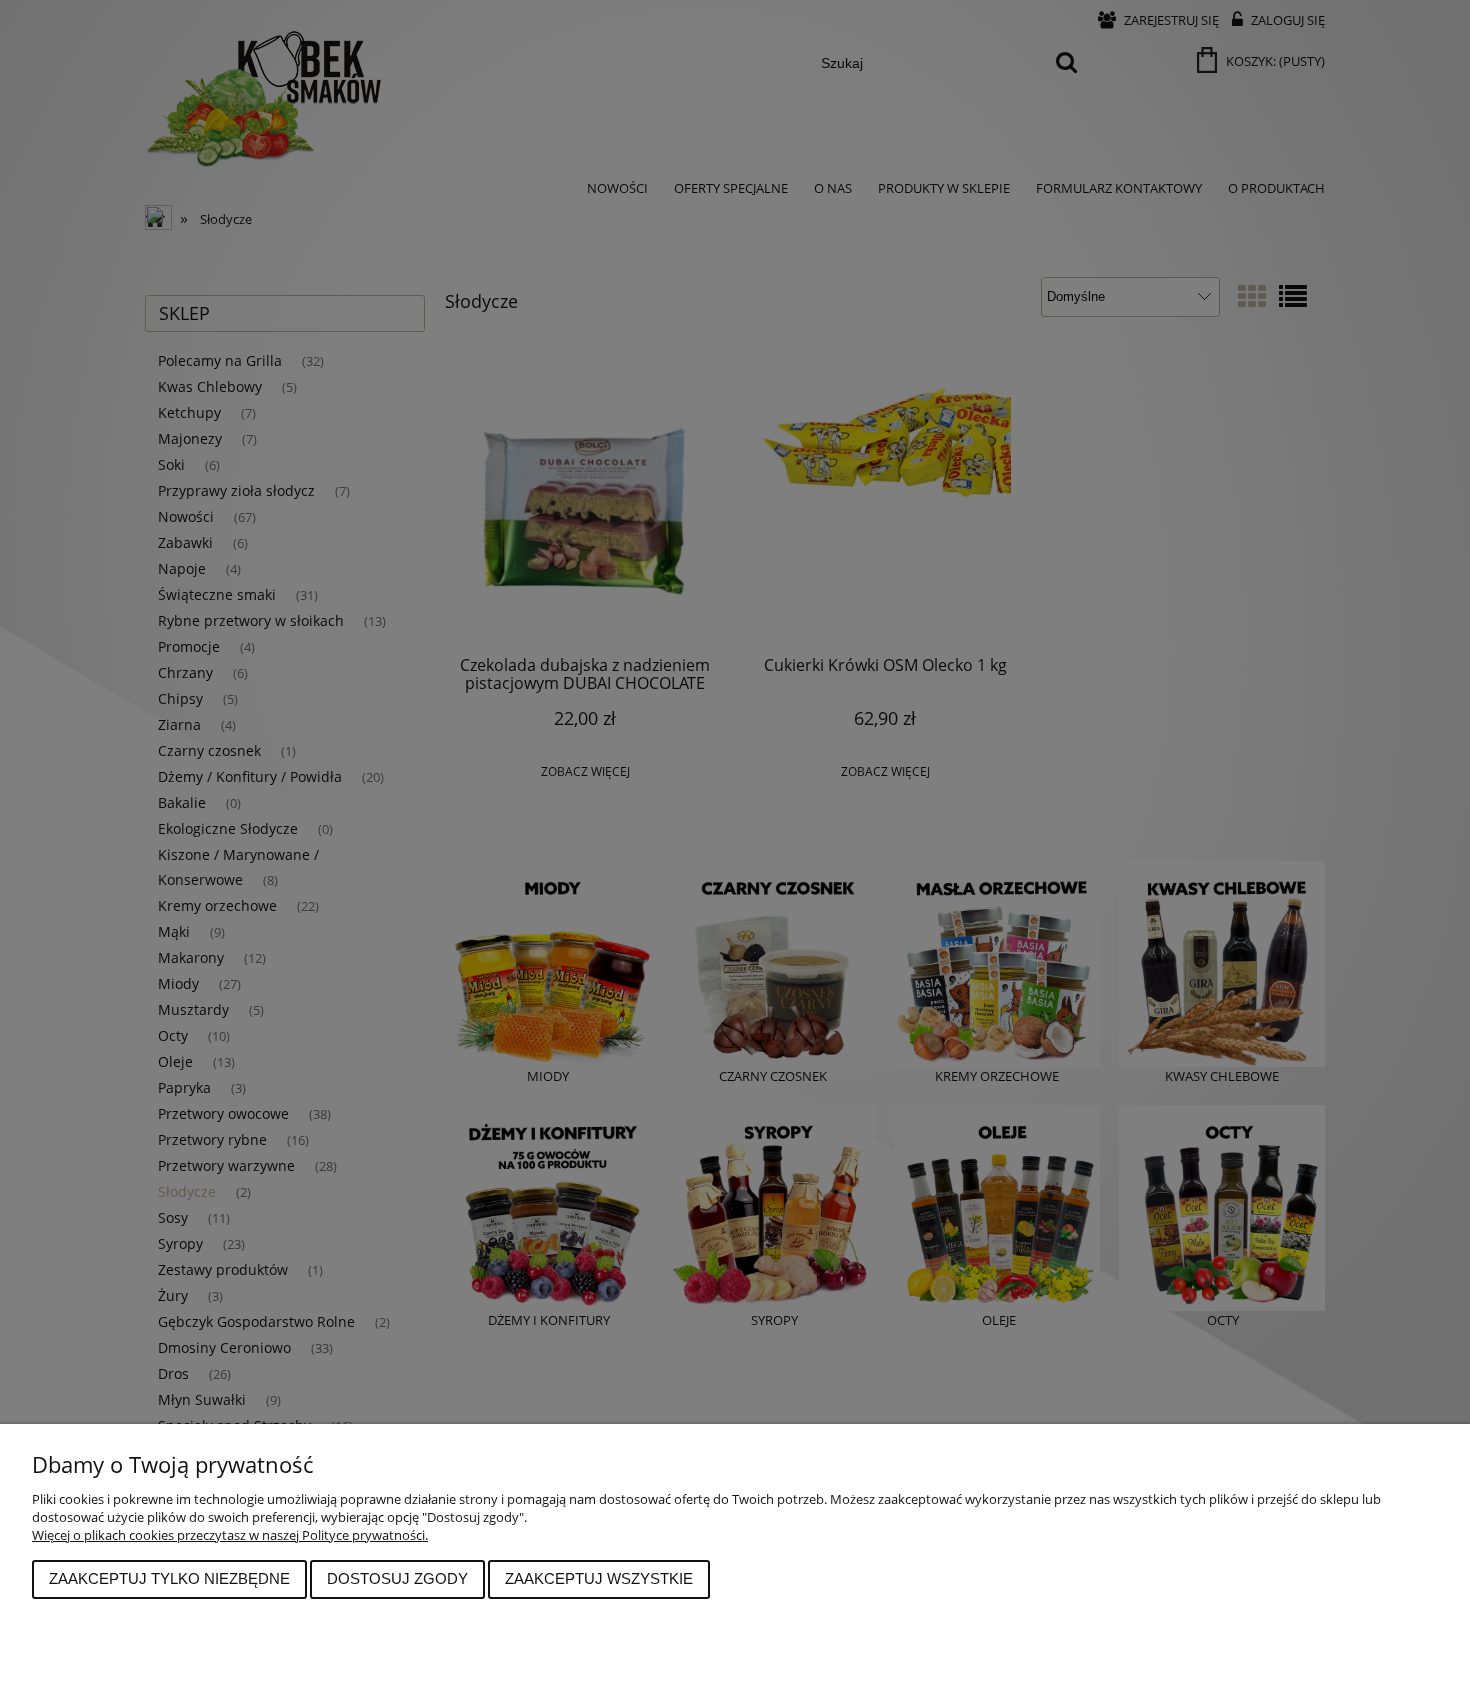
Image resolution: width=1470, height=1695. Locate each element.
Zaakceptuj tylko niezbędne (169, 1578)
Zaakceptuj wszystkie (599, 1578)
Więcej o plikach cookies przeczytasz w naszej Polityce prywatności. (230, 1535)
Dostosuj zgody (397, 1578)
